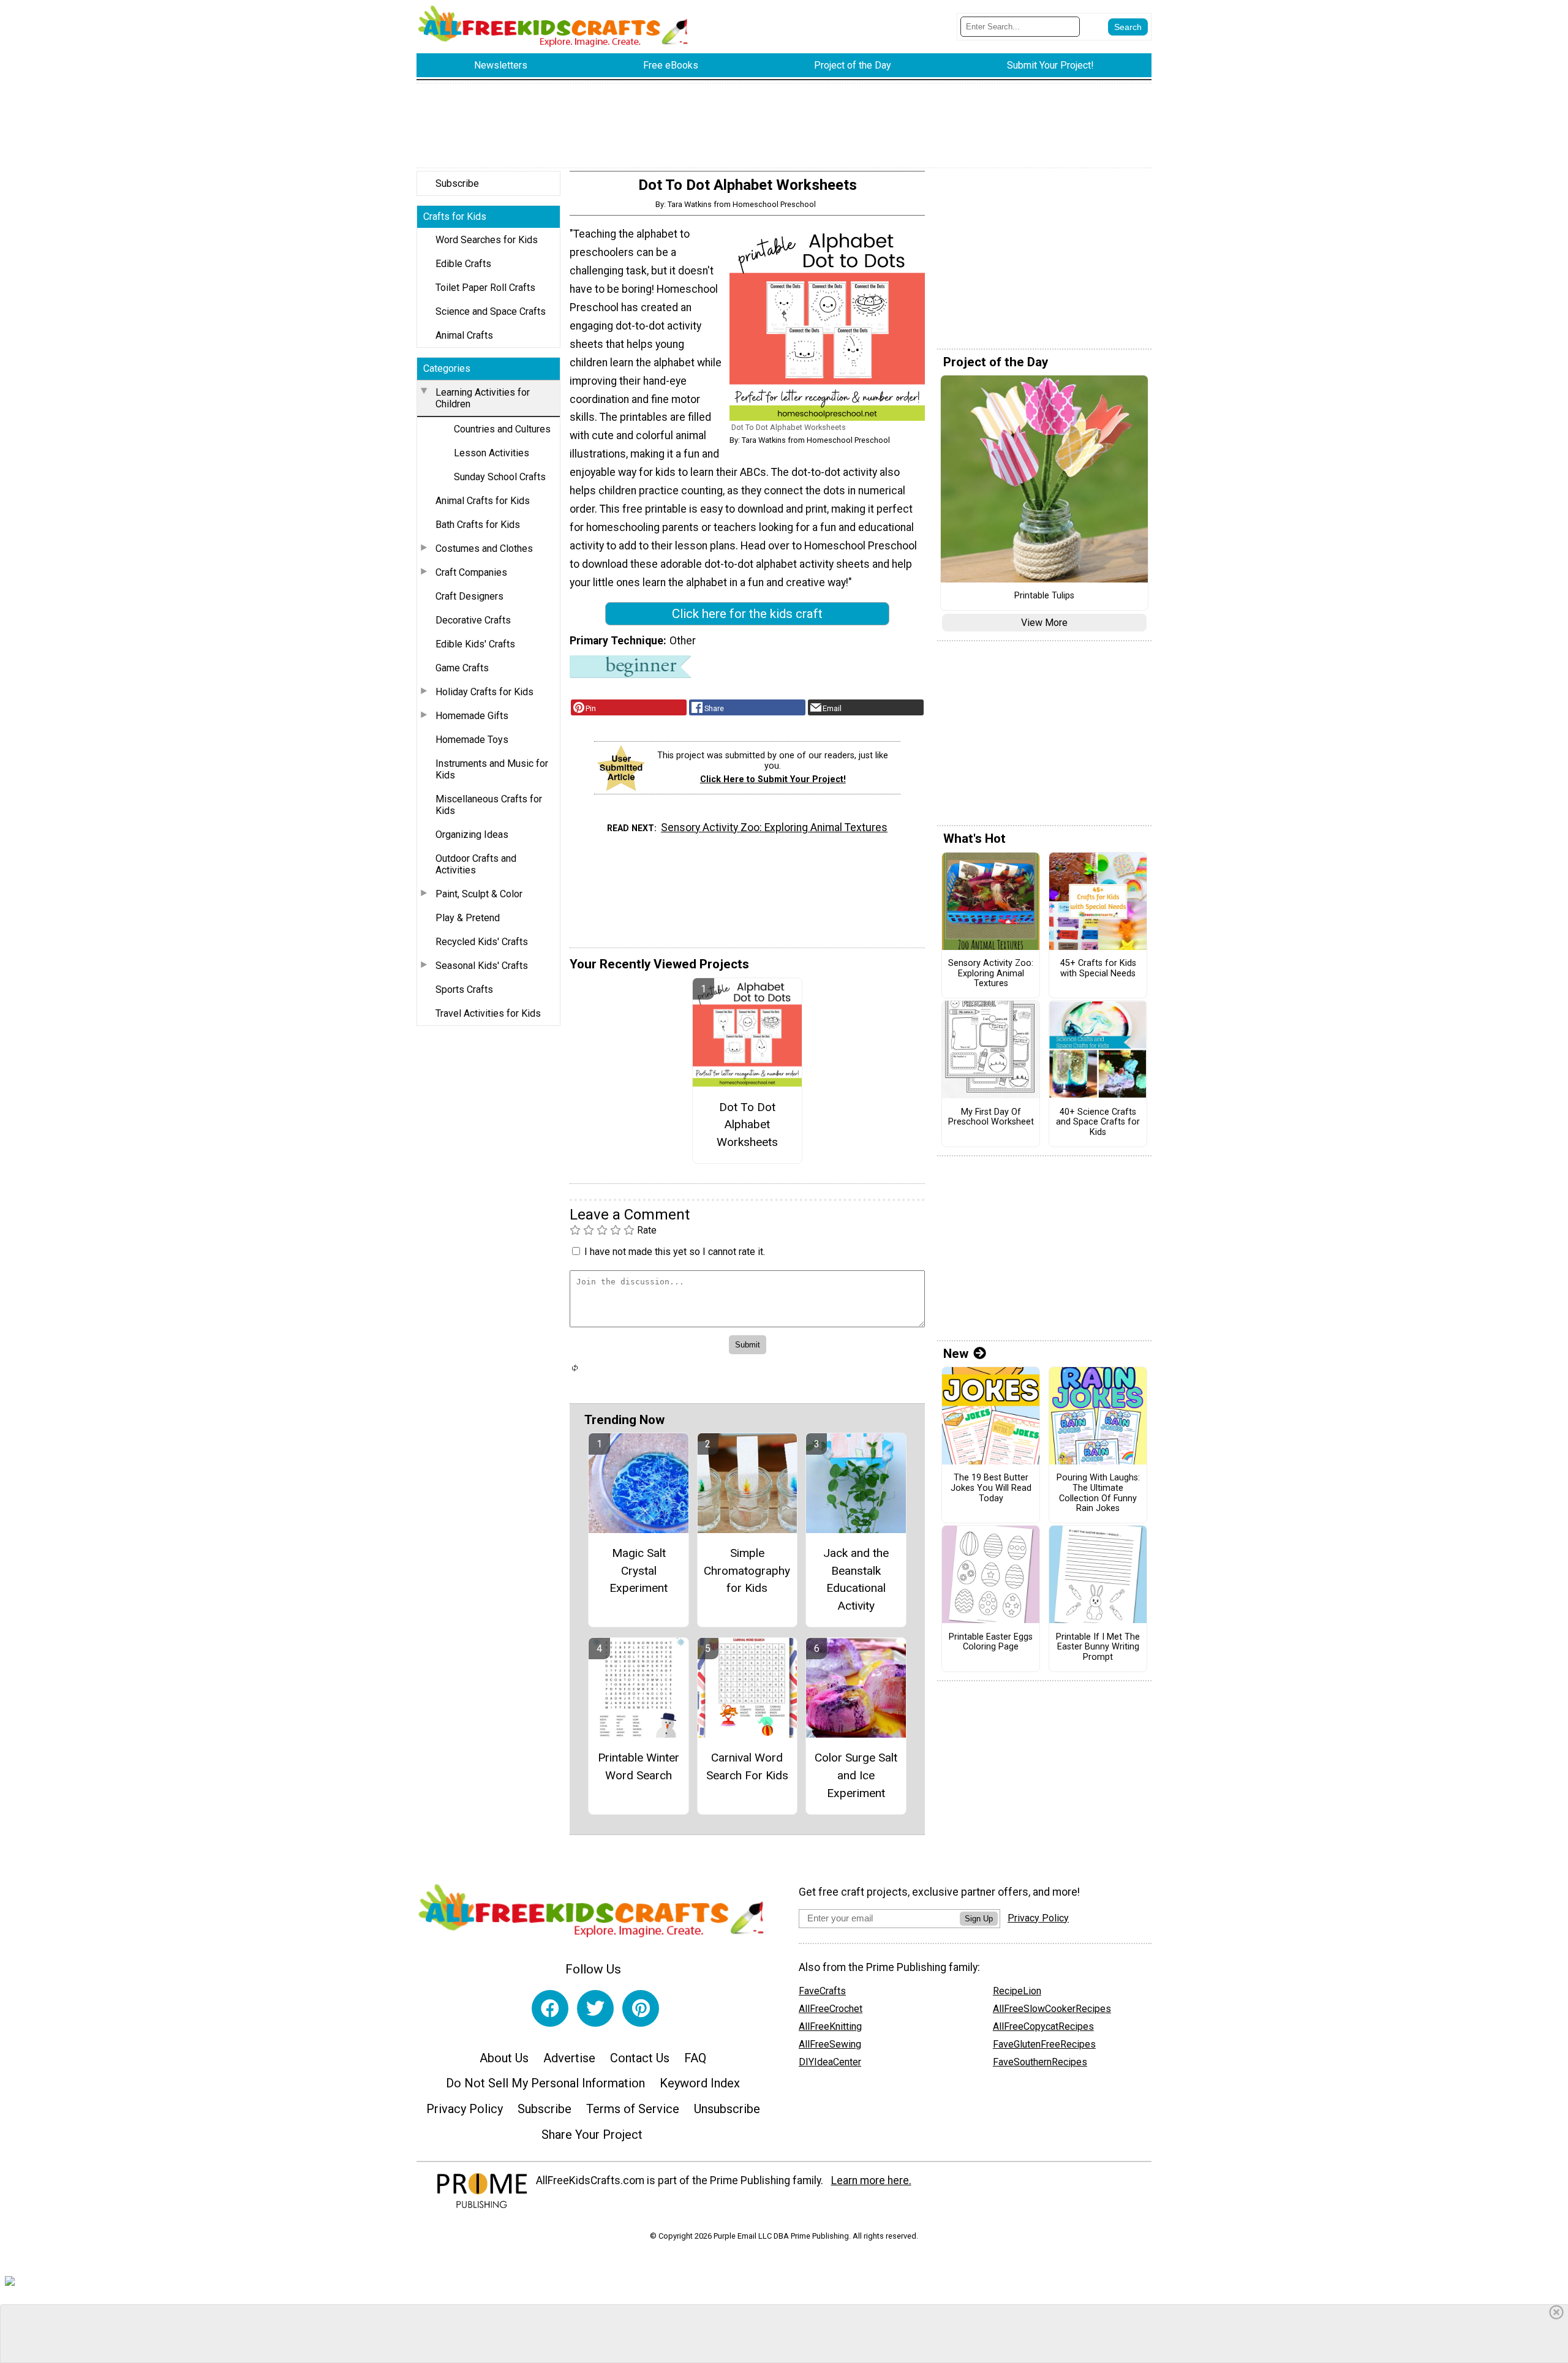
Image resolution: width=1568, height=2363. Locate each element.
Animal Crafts (464, 335)
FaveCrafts (822, 1991)
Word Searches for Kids (487, 240)
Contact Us (640, 2058)
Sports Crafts (464, 989)
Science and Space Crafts (491, 311)
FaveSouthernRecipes (1040, 2062)
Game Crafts (462, 668)
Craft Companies (471, 572)
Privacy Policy (465, 2109)
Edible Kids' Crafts (475, 644)
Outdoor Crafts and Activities (476, 864)
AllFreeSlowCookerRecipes (1052, 2009)
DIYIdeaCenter (830, 2062)
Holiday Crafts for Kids (484, 692)
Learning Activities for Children (483, 398)
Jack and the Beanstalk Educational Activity (856, 1579)
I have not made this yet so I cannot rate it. (675, 1252)
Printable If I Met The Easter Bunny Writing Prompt (1098, 1647)
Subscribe (457, 183)
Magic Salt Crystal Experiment (639, 1571)
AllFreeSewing (830, 2044)
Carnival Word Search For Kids (747, 1766)
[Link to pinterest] (641, 2008)
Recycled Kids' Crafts (482, 942)
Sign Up (979, 1919)
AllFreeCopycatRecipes (1043, 2026)
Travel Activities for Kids (488, 1013)
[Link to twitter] (595, 2008)
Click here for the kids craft (747, 614)
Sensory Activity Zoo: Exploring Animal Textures (774, 827)
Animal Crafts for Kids (483, 501)
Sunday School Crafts (500, 477)
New (956, 1354)
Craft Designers (469, 596)
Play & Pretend (468, 918)
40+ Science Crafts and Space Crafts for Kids (1098, 1122)
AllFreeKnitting (830, 2026)
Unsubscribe (727, 2109)
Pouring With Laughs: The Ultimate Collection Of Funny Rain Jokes (1098, 1493)
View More (1044, 623)
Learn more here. (871, 2180)
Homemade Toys (472, 740)
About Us (504, 2058)
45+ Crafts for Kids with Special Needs (1098, 969)
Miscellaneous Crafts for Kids (489, 805)
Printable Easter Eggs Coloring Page (991, 1642)
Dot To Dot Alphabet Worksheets (747, 1125)
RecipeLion (1017, 1991)
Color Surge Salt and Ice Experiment (856, 1775)
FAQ (695, 2058)
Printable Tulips (1044, 596)
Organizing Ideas (472, 835)
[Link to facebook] (550, 2008)
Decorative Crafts (473, 620)
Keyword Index (700, 2083)
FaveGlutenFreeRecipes (1044, 2044)
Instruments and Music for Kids (492, 769)
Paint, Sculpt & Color (479, 894)
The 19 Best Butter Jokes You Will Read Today (991, 1488)
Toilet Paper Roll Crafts (485, 288)
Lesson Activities (492, 453)
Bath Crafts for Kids (478, 525)
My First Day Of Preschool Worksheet (991, 1117)
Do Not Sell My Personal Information (545, 2083)
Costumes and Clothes (484, 548)
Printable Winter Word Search (639, 1766)
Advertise (569, 2058)
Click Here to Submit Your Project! (773, 779)
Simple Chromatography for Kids (747, 1571)
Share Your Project (592, 2135)
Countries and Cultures (502, 429)
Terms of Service (633, 2109)
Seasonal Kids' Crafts (482, 966)
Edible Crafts (463, 264)
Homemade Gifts (472, 716)
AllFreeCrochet (831, 2009)
